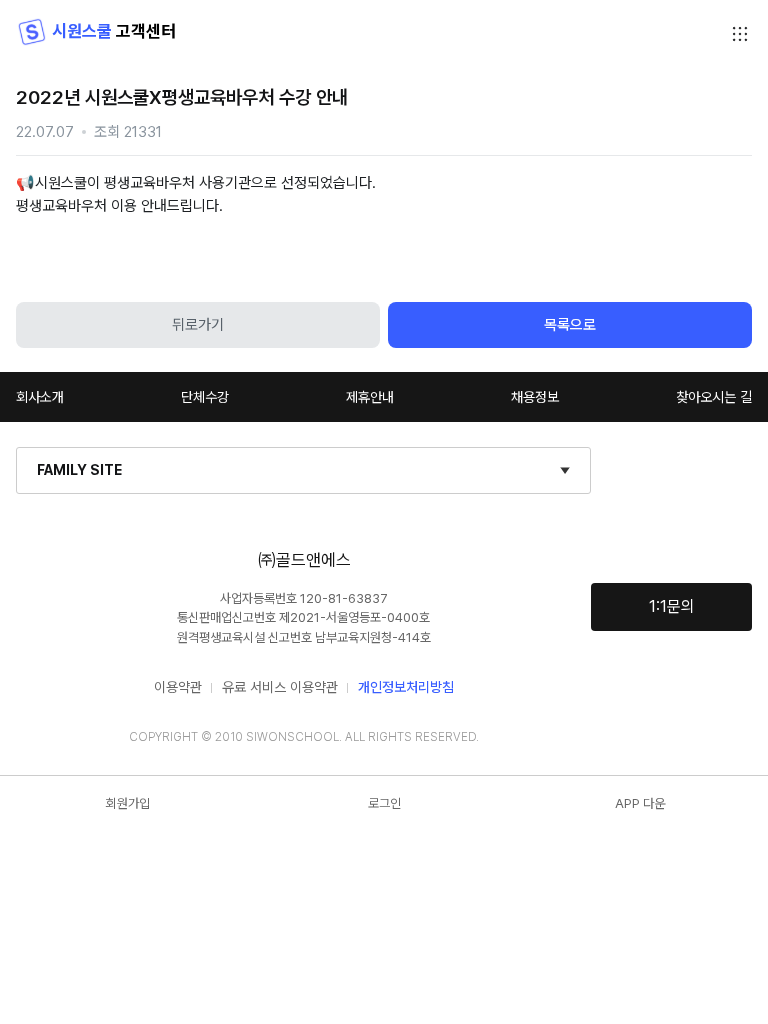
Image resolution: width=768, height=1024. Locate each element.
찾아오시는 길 (714, 397)
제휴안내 (370, 397)
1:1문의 (672, 606)
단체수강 (205, 397)
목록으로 (570, 325)
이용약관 (178, 687)
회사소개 (40, 397)
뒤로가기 (198, 325)
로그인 (384, 803)
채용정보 (535, 397)
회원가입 (128, 803)
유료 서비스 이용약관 (280, 687)
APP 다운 (640, 803)
